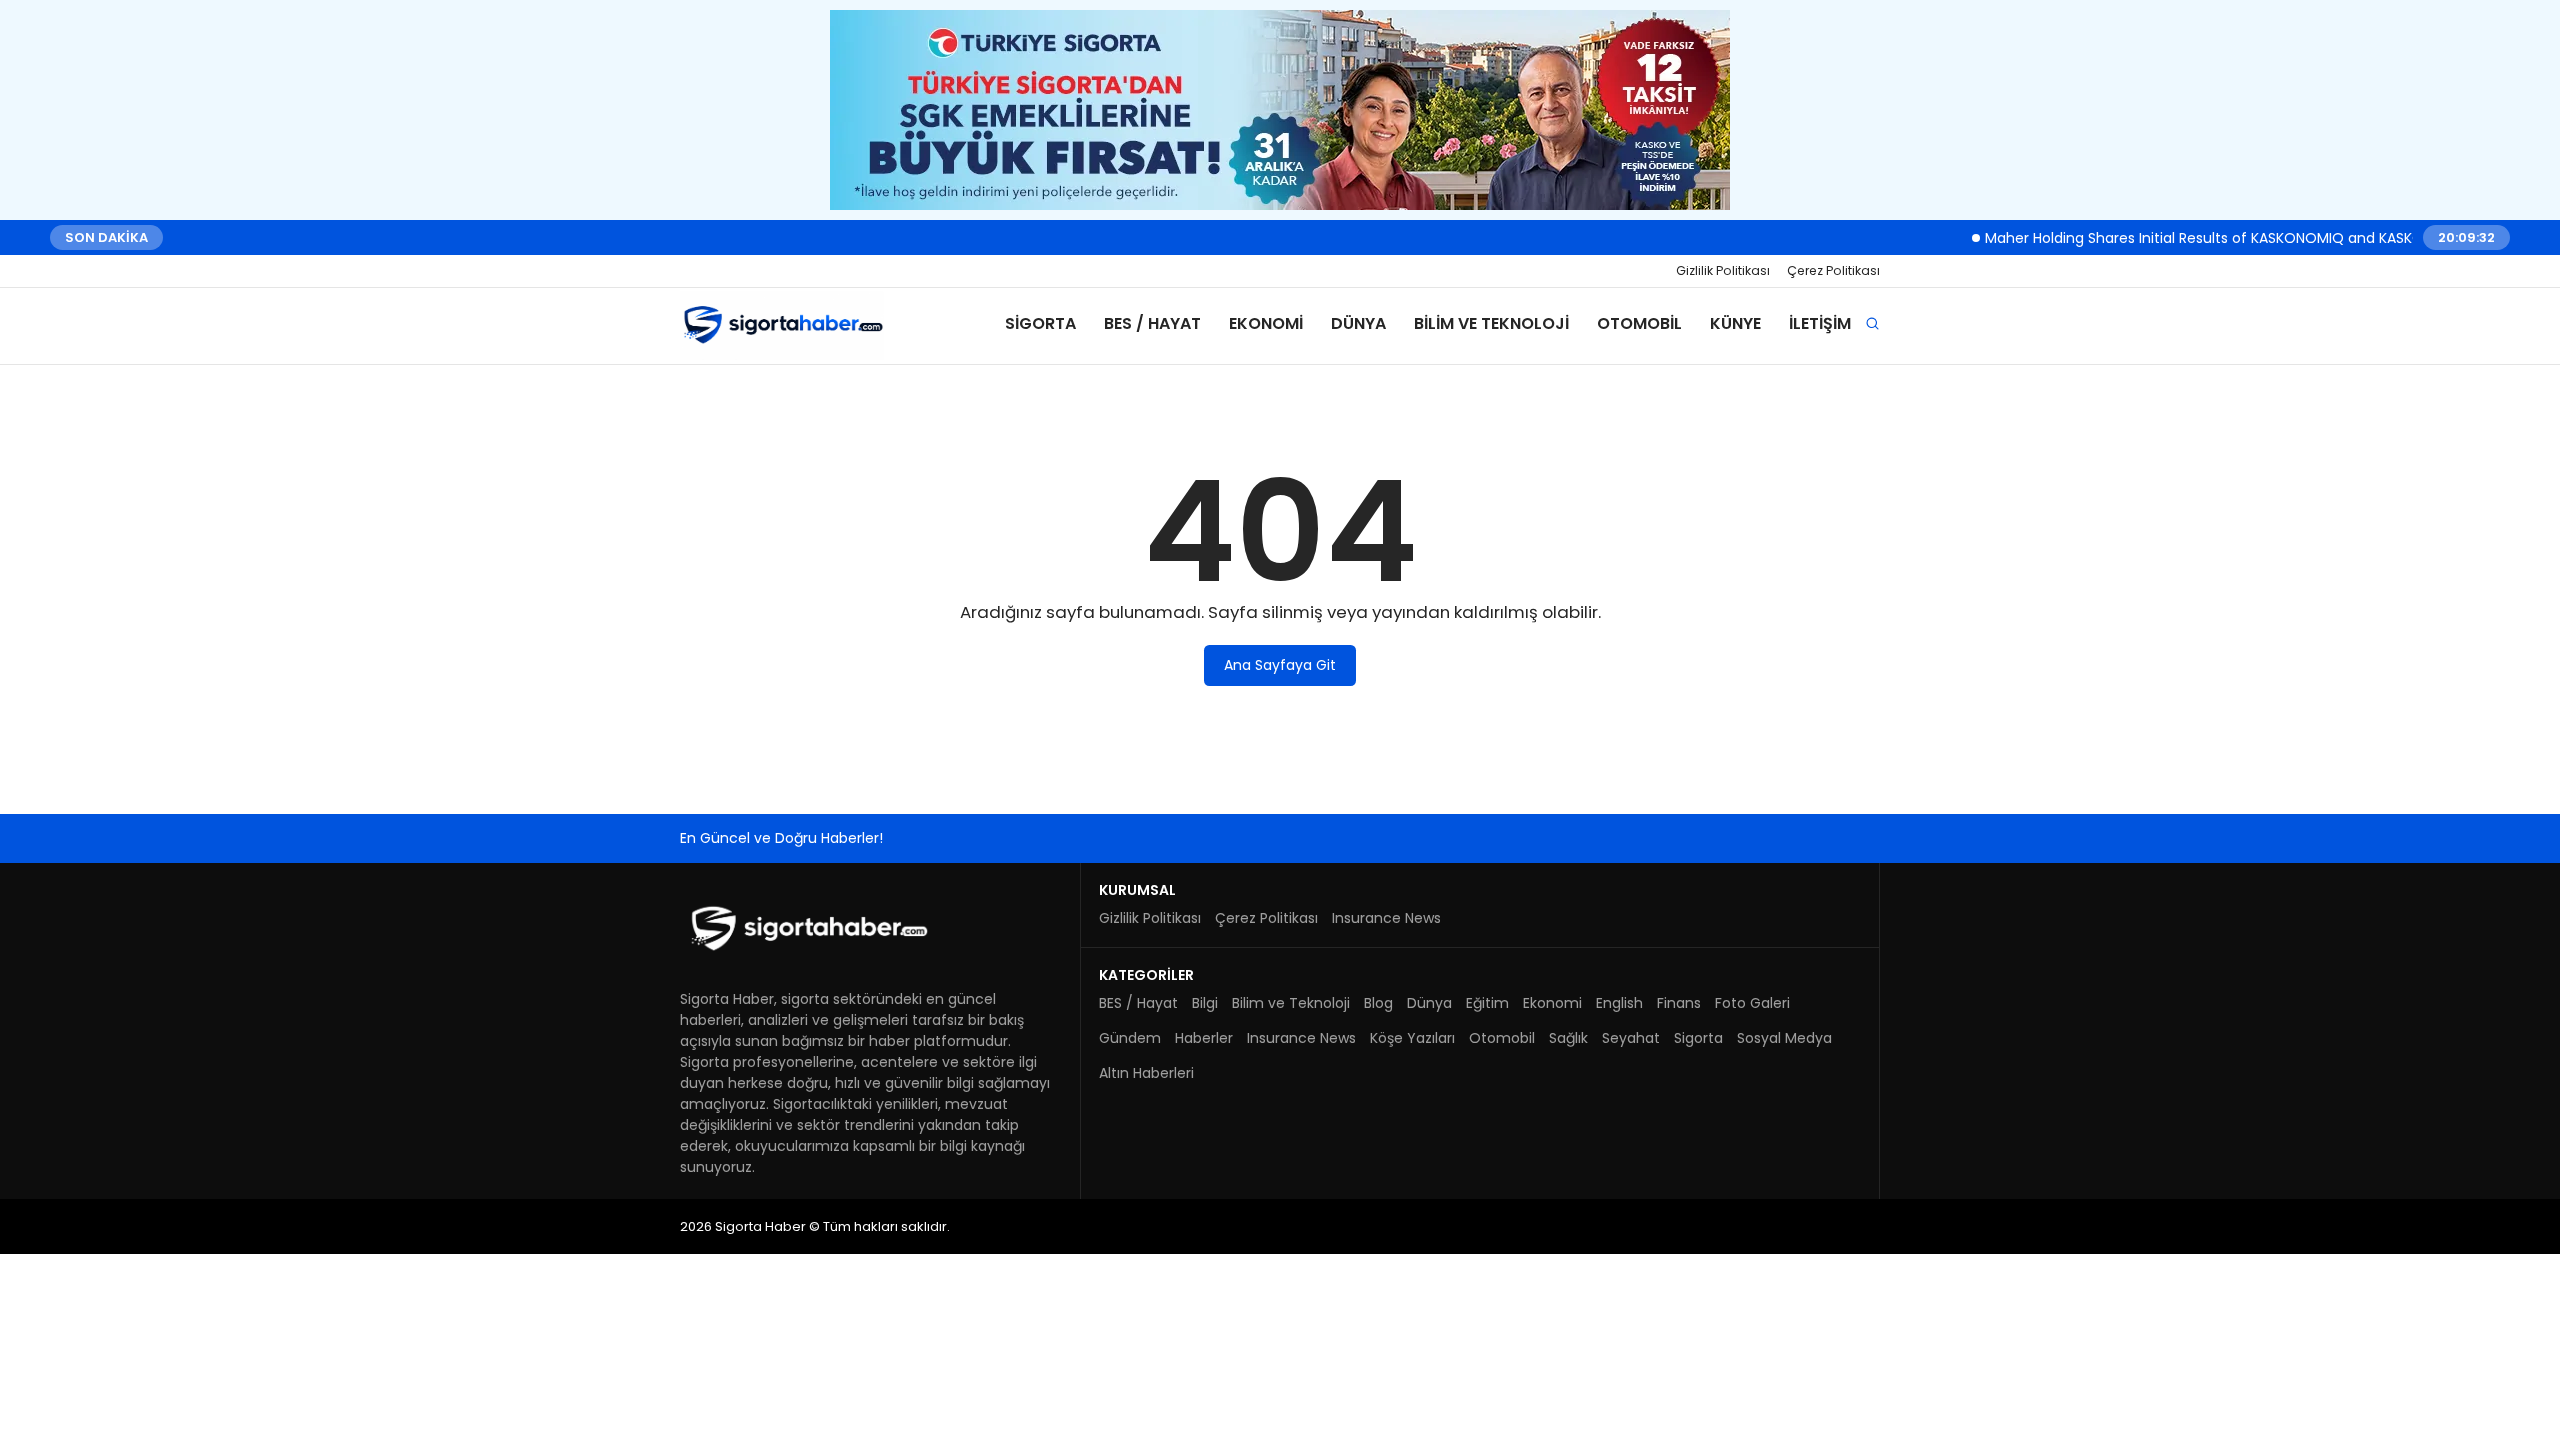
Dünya (1358, 323)
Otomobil (1639, 323)
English (1619, 1003)
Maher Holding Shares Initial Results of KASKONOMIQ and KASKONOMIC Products (2231, 237)
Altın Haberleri (1146, 1073)
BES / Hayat (1152, 323)
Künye (1735, 323)
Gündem (1130, 1038)
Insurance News (1386, 918)
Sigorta (1040, 323)
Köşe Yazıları (1412, 1038)
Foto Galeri (1752, 1003)
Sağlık (1568, 1038)
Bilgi (1205, 1003)
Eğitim (1487, 1003)
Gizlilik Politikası (1723, 270)
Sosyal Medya (1784, 1038)
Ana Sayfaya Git (1280, 665)
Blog (1378, 1003)
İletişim (1820, 323)
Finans (1679, 1003)
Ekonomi (1266, 323)
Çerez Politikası (1833, 270)
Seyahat (1631, 1038)
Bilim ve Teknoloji (1491, 323)
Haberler (1204, 1038)
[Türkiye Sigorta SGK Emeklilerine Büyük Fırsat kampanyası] (1280, 110)
